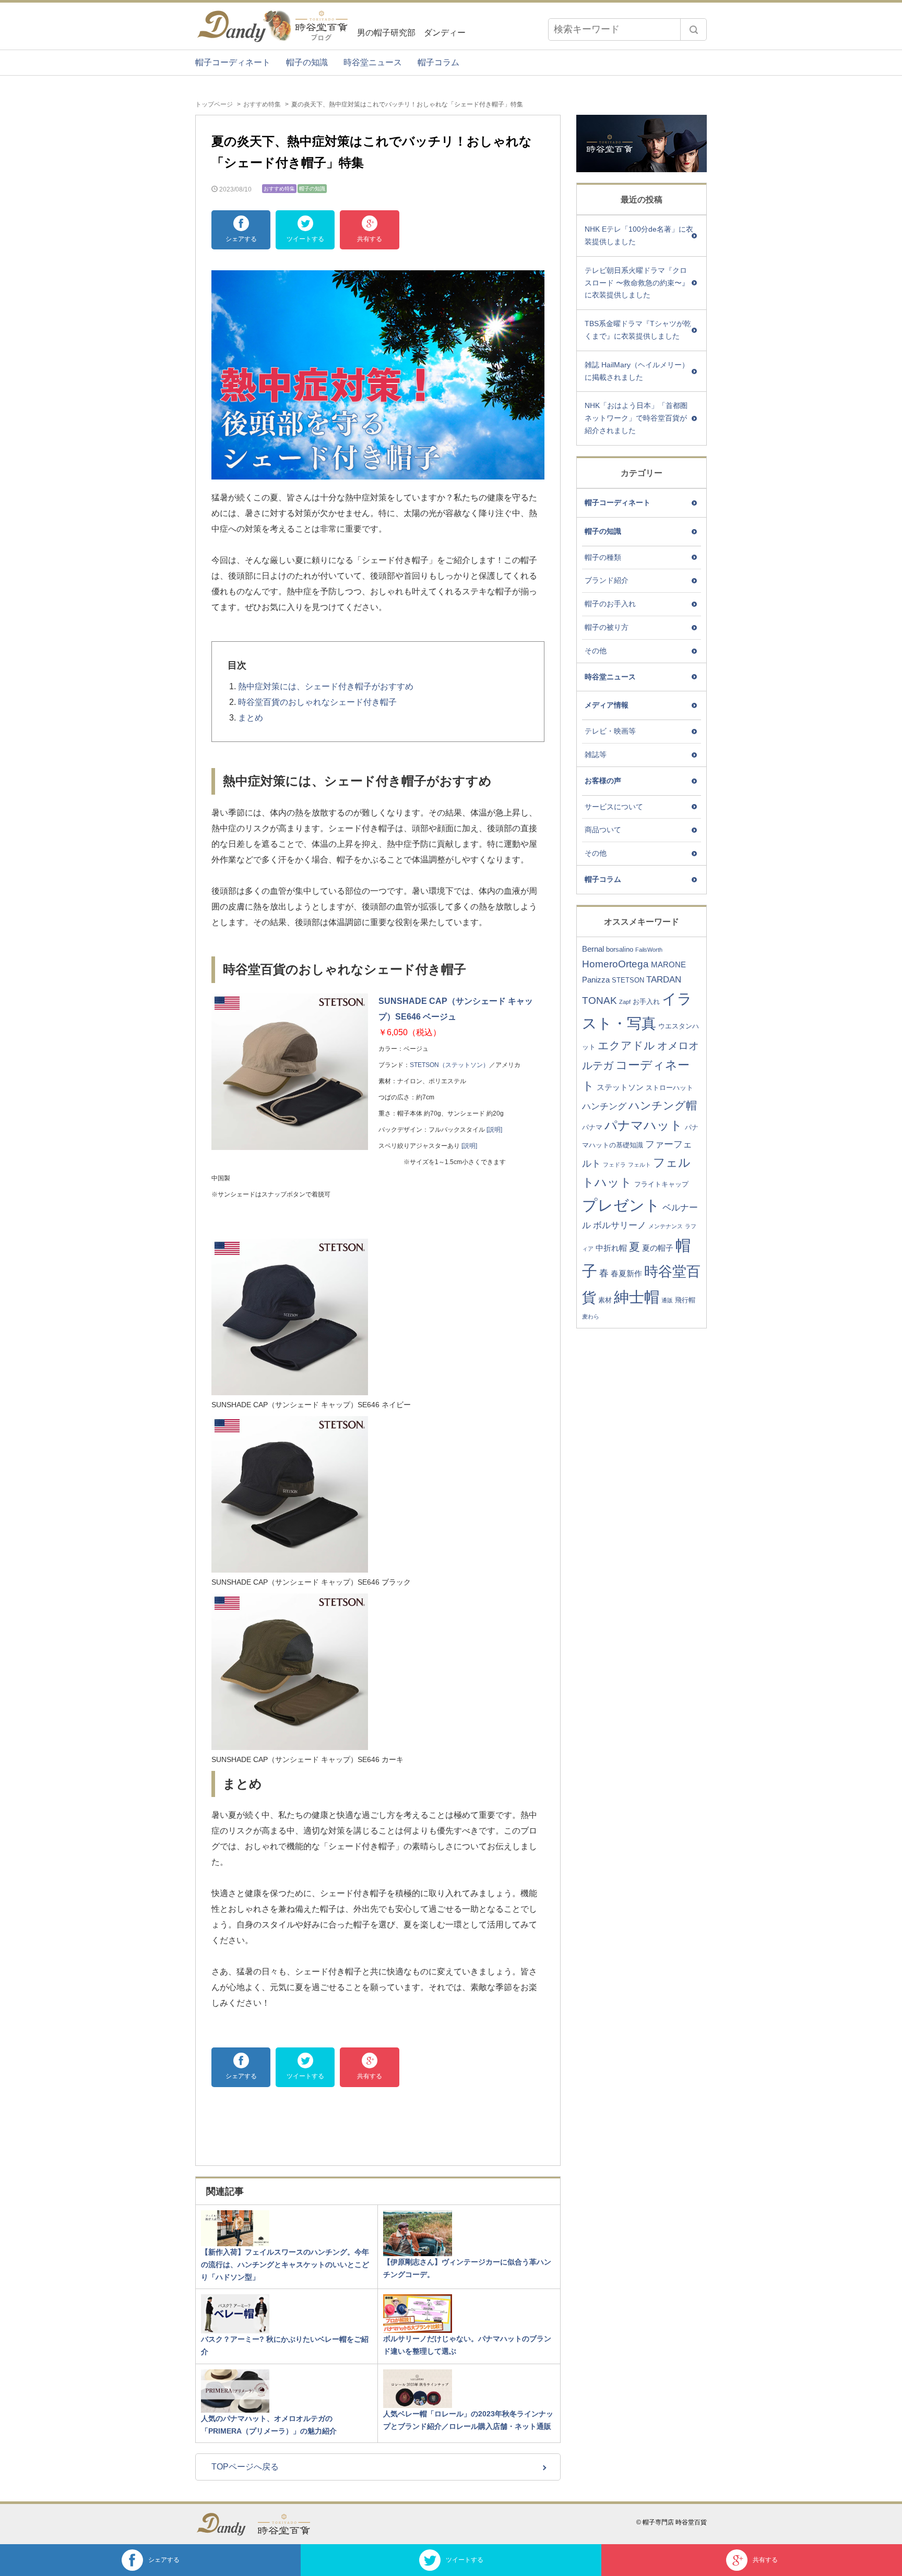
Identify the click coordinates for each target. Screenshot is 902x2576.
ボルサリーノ (620, 1225)
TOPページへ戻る (245, 2467)
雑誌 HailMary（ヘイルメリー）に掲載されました (637, 371)
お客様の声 (603, 781)
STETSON (628, 980)
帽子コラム (438, 62)
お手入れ (646, 1002)
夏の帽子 (658, 1248)
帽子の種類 (603, 557)
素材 (605, 1300)
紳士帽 (637, 1297)
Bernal (593, 949)
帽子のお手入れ (610, 604)
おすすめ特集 (262, 104)
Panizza (596, 980)
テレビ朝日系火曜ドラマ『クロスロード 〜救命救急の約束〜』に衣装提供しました (637, 283)
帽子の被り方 (607, 627)
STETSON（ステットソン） (449, 1065)
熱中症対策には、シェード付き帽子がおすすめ (326, 686)
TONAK (600, 1001)
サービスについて (614, 807)
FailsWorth (649, 950)
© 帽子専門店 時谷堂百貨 (672, 2522)
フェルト (639, 1165)
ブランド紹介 (607, 580)
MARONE (668, 964)
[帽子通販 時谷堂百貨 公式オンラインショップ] (289, 2524)
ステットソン (620, 1087)
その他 (596, 651)
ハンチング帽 (663, 1105)
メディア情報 (607, 705)
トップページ (214, 104)
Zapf (625, 1002)
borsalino (620, 949)
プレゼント (621, 1205)
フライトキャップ (661, 1184)
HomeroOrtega (615, 964)
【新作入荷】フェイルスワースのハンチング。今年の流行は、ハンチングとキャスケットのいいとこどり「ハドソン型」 (285, 2265)
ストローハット (669, 1088)
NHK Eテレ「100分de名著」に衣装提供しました (639, 235)
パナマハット (644, 1125)
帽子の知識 (307, 62)
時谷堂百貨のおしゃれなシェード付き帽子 (317, 702)
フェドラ (614, 1165)
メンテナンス (666, 1226)
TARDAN (664, 980)
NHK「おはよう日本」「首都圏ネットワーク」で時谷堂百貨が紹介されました (636, 418)
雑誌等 (596, 754)
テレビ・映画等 (610, 731)
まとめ (251, 718)
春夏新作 (626, 1273)
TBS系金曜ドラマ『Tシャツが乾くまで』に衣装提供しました (638, 330)
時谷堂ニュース (373, 62)
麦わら (591, 1316)
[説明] (494, 1130)
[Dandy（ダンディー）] (227, 2524)
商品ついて (603, 830)
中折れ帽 (611, 1248)
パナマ (592, 1127)
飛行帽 (685, 1300)
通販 (667, 1300)
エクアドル (626, 1045)
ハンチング (604, 1106)
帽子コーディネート (233, 62)
